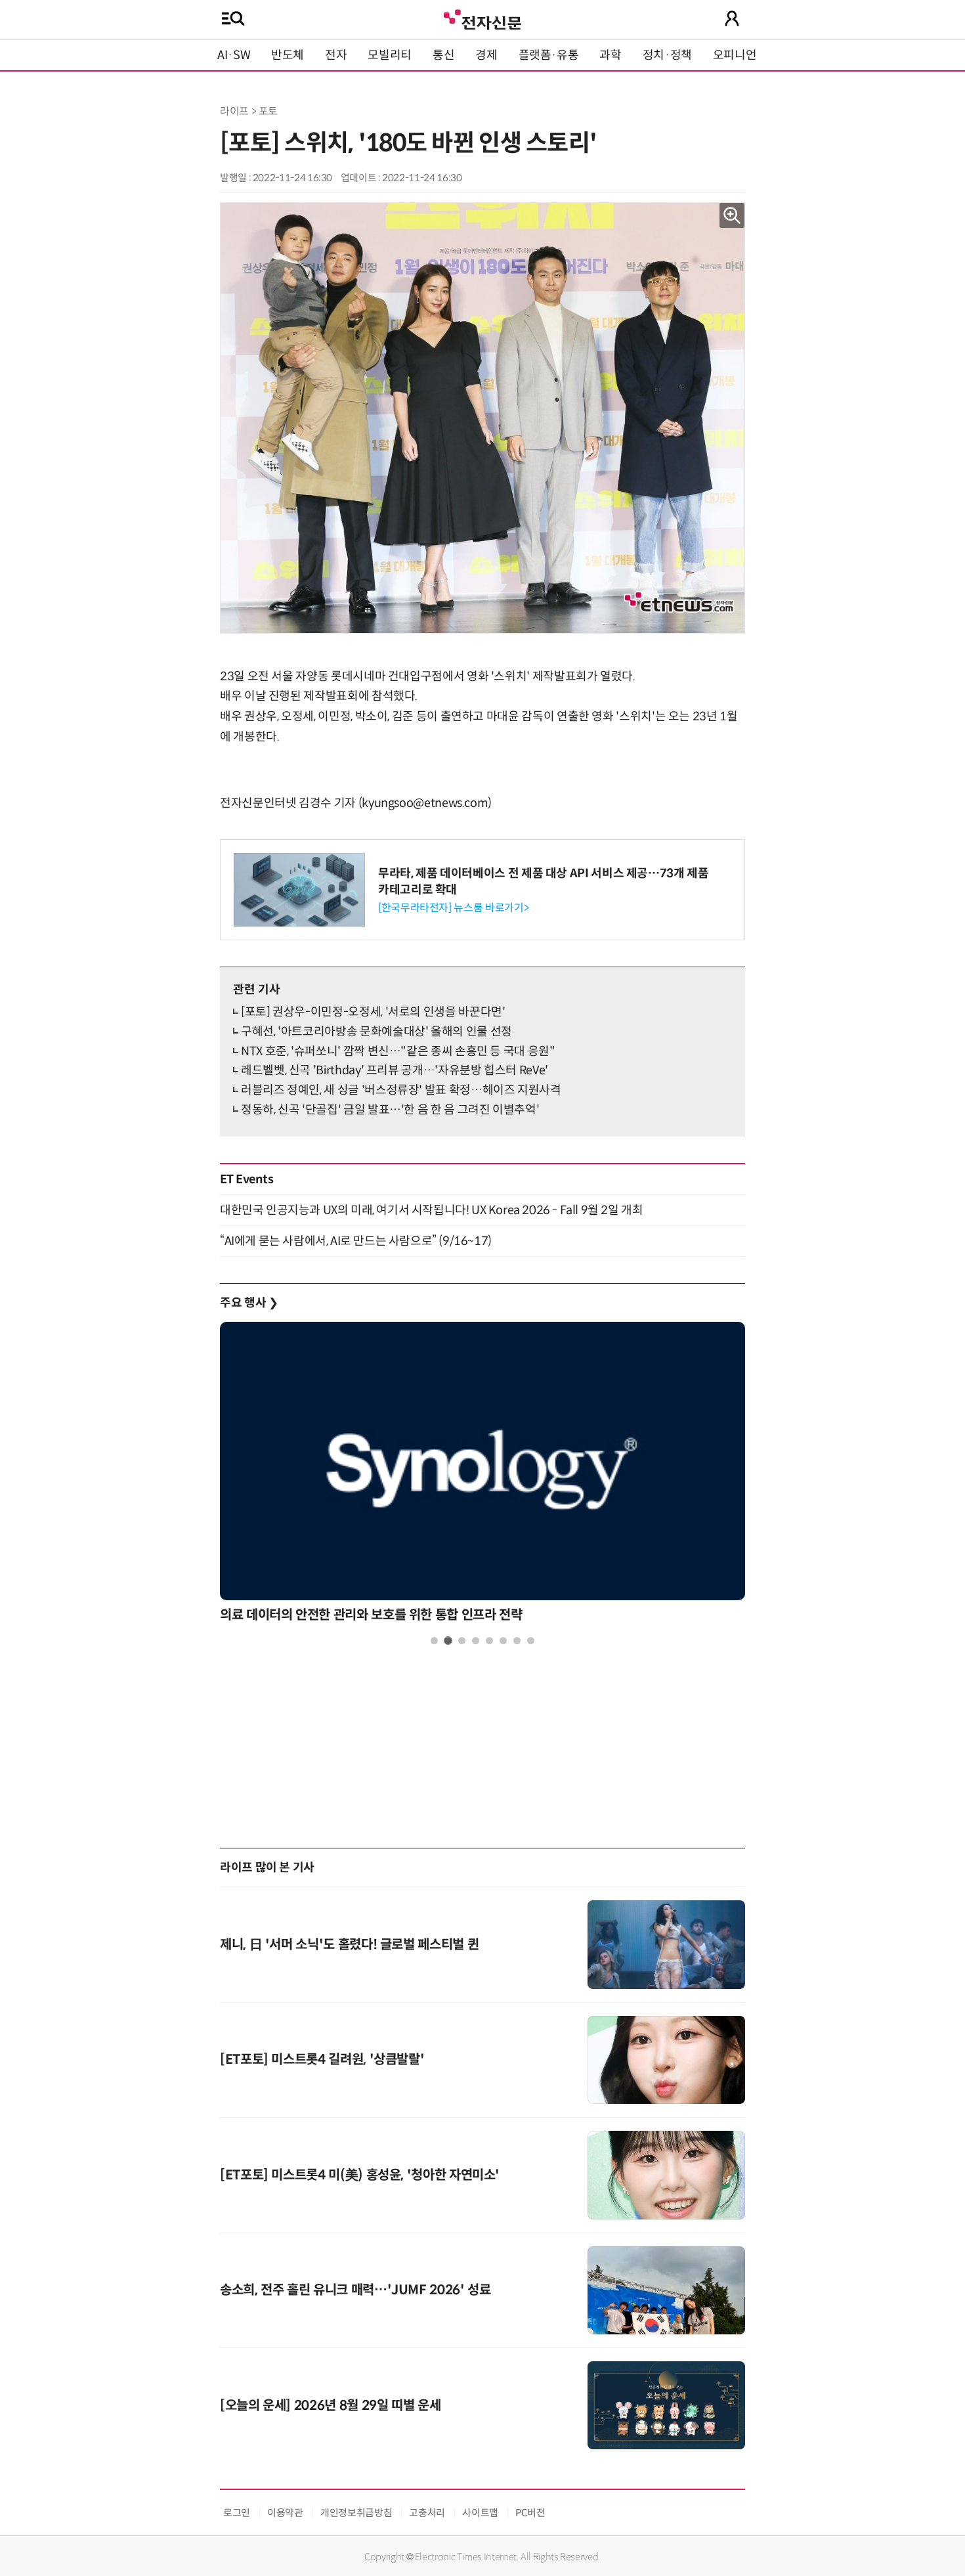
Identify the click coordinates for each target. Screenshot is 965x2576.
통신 (443, 55)
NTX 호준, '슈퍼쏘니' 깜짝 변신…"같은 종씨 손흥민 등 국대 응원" (398, 1051)
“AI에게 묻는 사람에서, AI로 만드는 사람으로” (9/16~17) (356, 1241)
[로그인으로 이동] (732, 18)
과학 (610, 55)
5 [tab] (489, 1641)
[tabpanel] (482, 1476)
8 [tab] (531, 1641)
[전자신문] (482, 18)
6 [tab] (503, 1641)
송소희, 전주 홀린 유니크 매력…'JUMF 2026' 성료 (355, 2290)
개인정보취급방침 (356, 2513)
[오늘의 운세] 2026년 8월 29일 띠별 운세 (330, 2406)
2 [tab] (448, 1641)
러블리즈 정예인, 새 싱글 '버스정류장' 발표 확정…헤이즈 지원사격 (401, 1090)
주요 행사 (249, 1303)
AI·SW (234, 55)
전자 (336, 55)
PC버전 (530, 2513)
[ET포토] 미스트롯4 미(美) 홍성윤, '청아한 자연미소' (360, 2175)
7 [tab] (517, 1641)
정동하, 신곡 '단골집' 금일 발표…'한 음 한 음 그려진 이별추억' (390, 1110)
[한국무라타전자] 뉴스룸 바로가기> (453, 908)
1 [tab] (434, 1641)
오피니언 (735, 55)
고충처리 (427, 2513)
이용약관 (285, 2513)
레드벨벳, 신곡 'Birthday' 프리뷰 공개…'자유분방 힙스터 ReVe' (395, 1070)
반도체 (288, 55)
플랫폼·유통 (549, 55)
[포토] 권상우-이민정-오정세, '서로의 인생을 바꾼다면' (373, 1012)
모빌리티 (390, 55)
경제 (486, 55)
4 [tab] (476, 1641)
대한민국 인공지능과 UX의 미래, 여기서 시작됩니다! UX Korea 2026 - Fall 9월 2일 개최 (431, 1210)
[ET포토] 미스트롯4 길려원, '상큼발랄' (322, 2060)
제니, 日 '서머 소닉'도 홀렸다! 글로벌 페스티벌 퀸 (349, 1945)
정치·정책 (667, 55)
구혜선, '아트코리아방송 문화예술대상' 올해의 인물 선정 (376, 1032)
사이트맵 (480, 2513)
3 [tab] (462, 1641)
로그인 (237, 2513)
